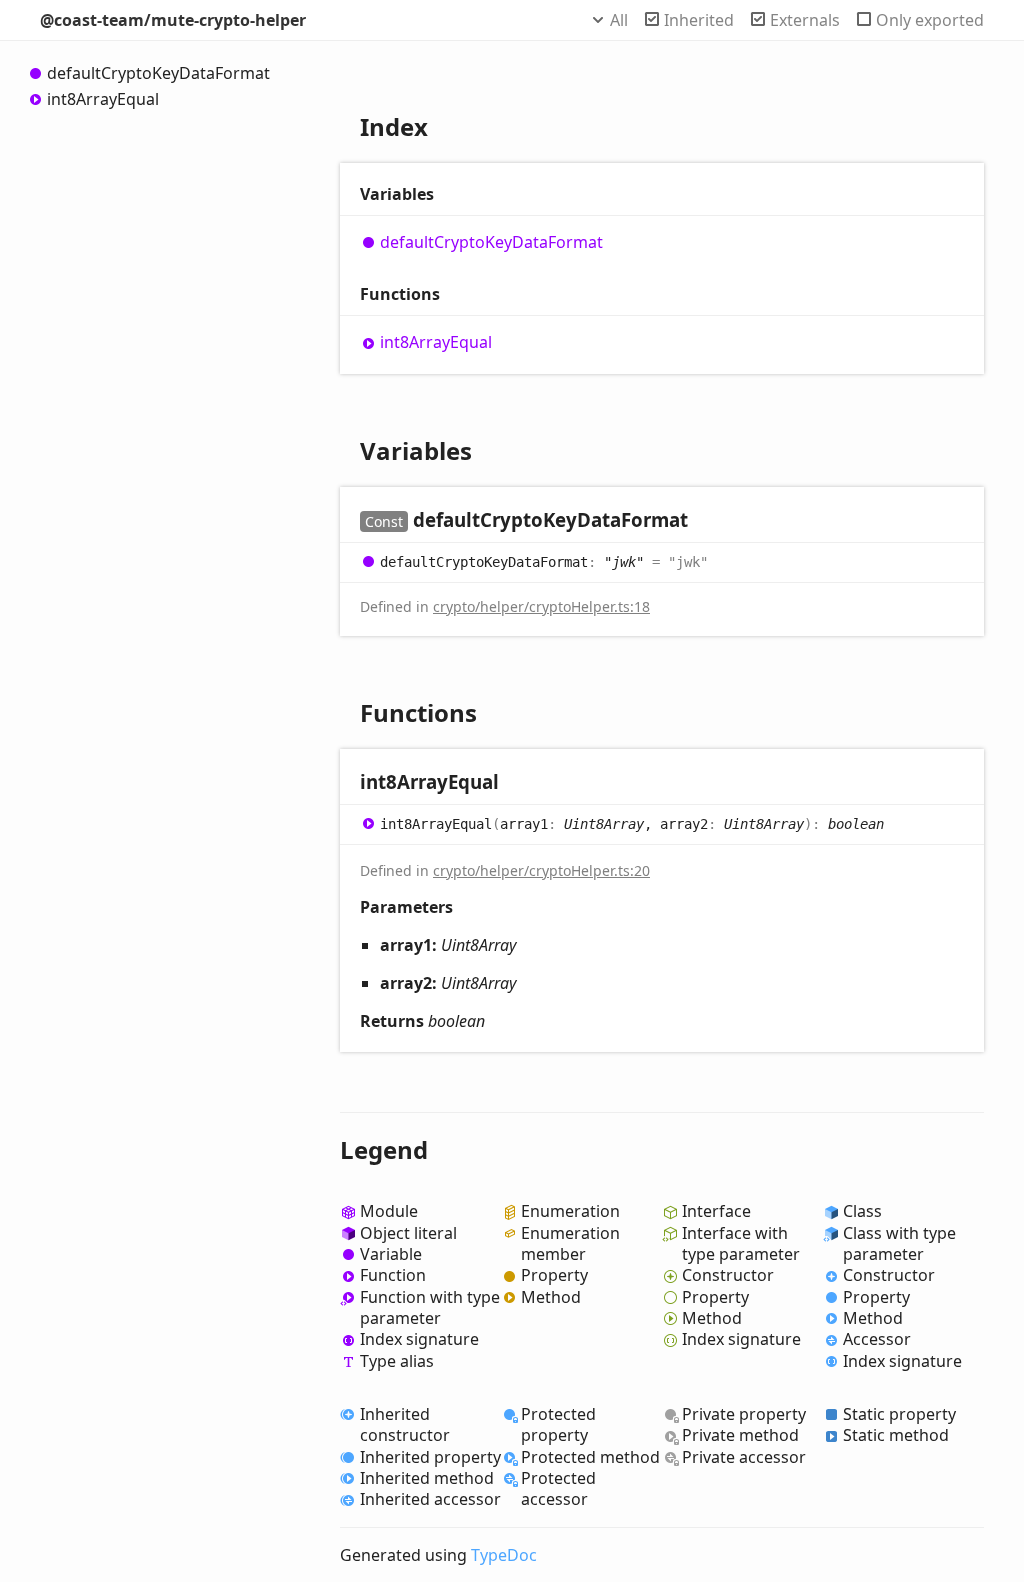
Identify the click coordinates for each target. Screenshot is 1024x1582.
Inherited (699, 20)
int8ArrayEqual (103, 99)
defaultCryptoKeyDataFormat (158, 73)
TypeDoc (504, 1555)
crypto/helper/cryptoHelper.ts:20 (541, 870)
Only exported (930, 20)
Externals (805, 20)
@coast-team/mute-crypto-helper (173, 20)
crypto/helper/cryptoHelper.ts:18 (541, 606)
